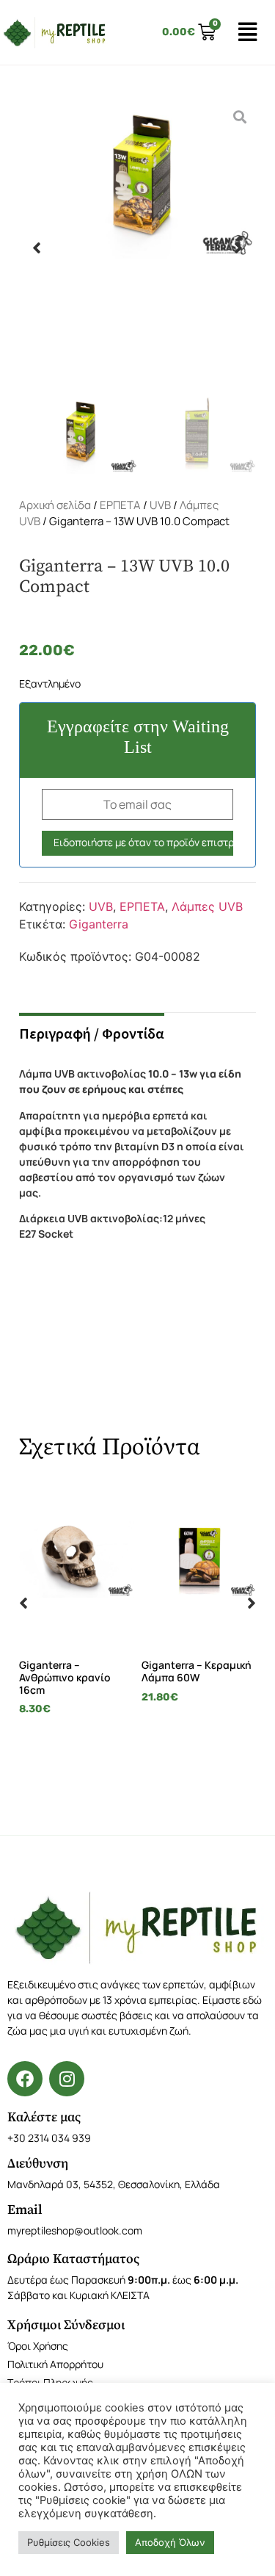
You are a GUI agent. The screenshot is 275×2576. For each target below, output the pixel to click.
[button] (37, 248)
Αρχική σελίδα (55, 505)
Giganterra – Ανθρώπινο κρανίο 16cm (65, 1677)
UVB (160, 505)
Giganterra (99, 924)
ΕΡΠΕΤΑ (120, 505)
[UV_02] (137, 248)
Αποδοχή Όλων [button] (170, 2542)
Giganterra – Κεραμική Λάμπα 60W (197, 1671)
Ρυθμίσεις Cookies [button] (69, 2542)
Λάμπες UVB (207, 906)
